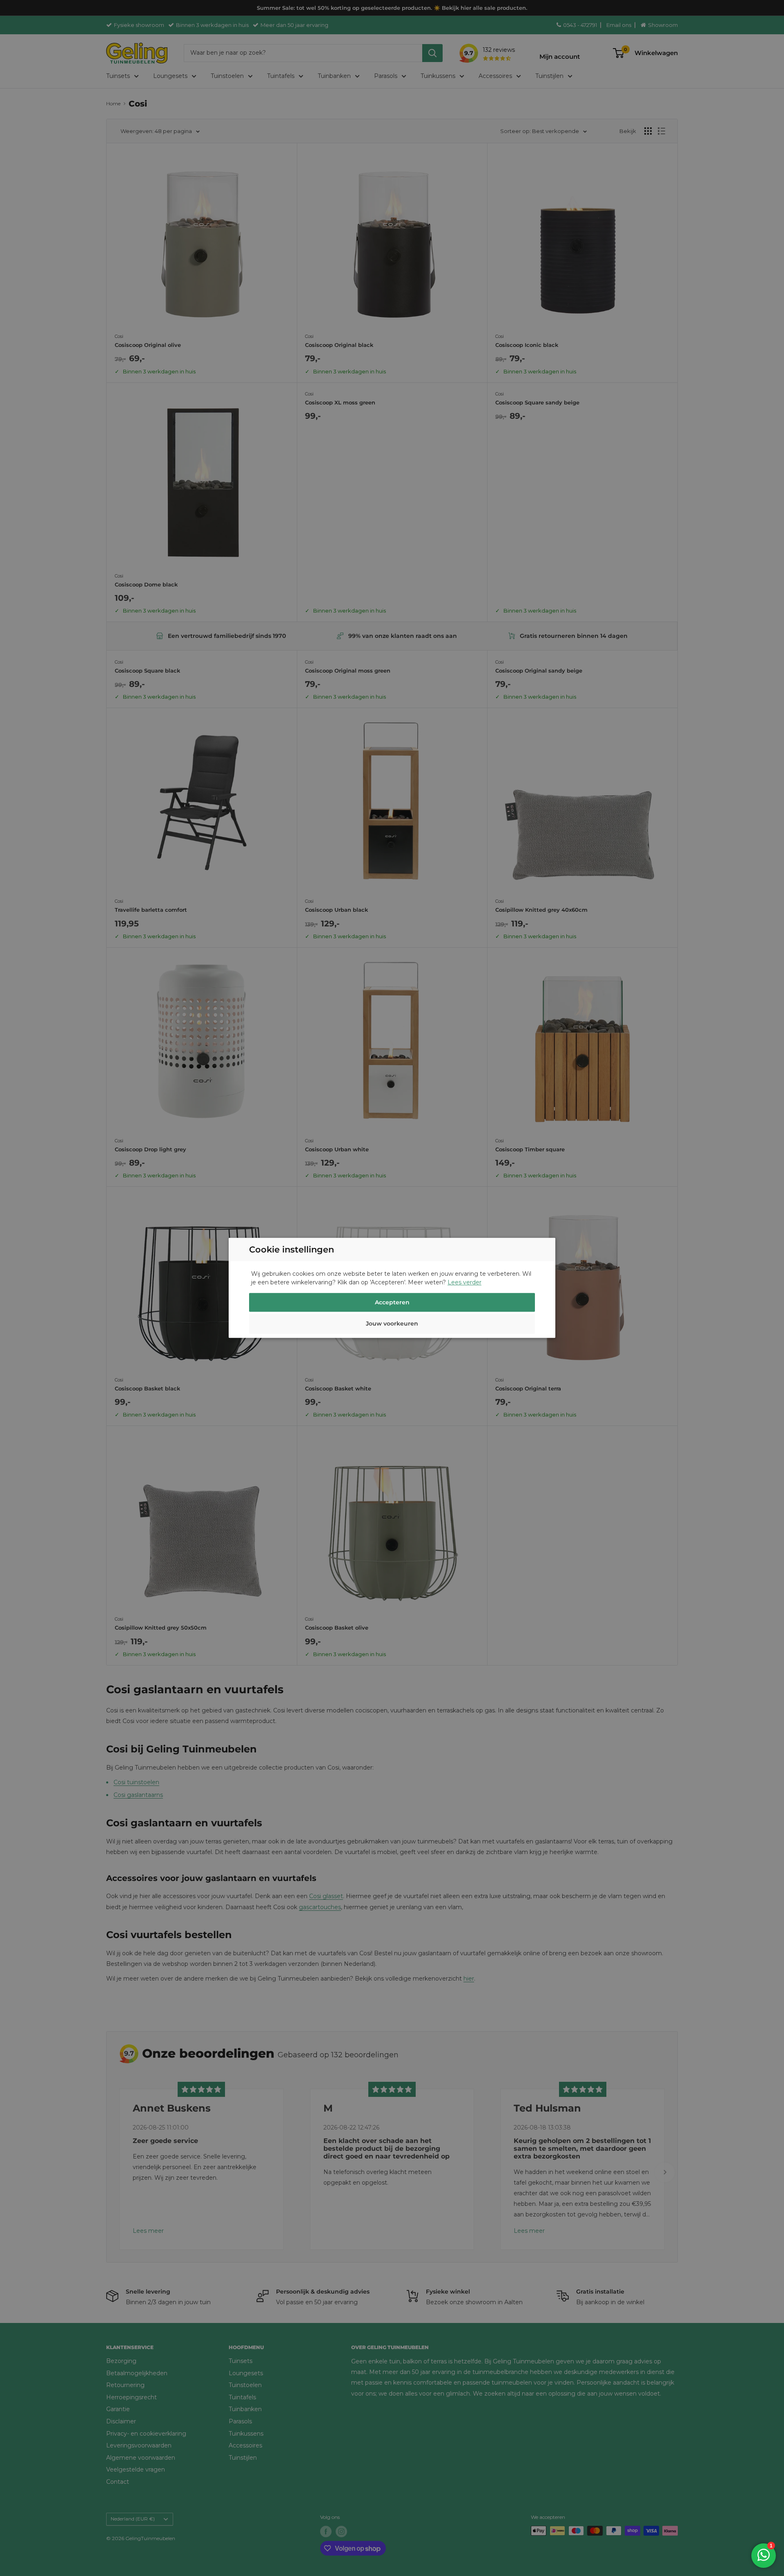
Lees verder (464, 1283)
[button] (392, 1325)
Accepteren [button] (392, 1303)
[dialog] (392, 1288)
